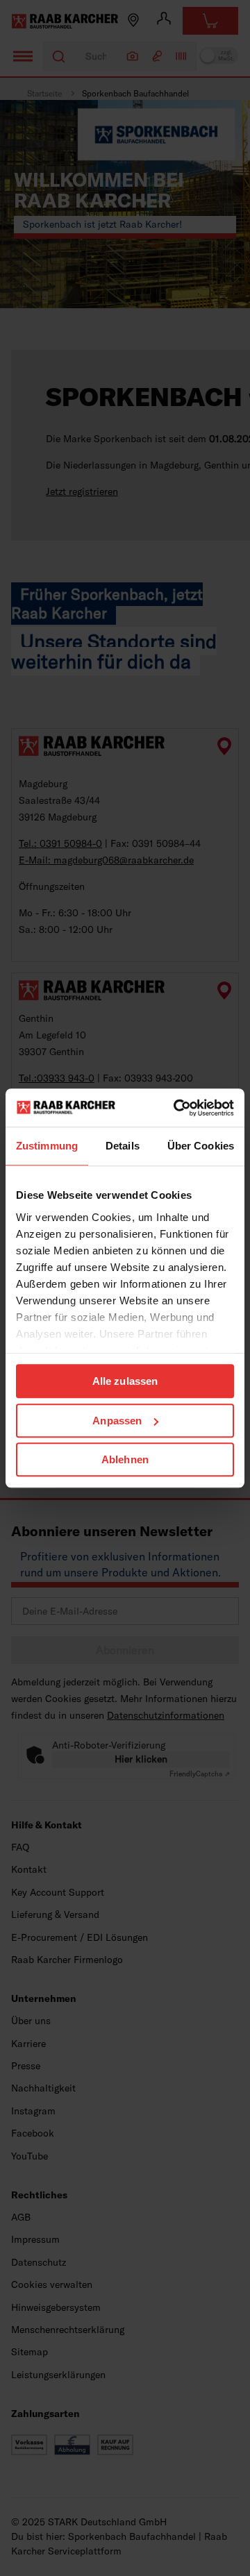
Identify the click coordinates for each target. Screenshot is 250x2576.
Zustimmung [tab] (47, 1146)
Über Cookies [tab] (201, 1146)
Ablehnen (125, 1459)
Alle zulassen (125, 1381)
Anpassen (117, 1421)
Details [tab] (123, 1146)
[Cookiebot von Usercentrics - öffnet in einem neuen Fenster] (176, 1108)
